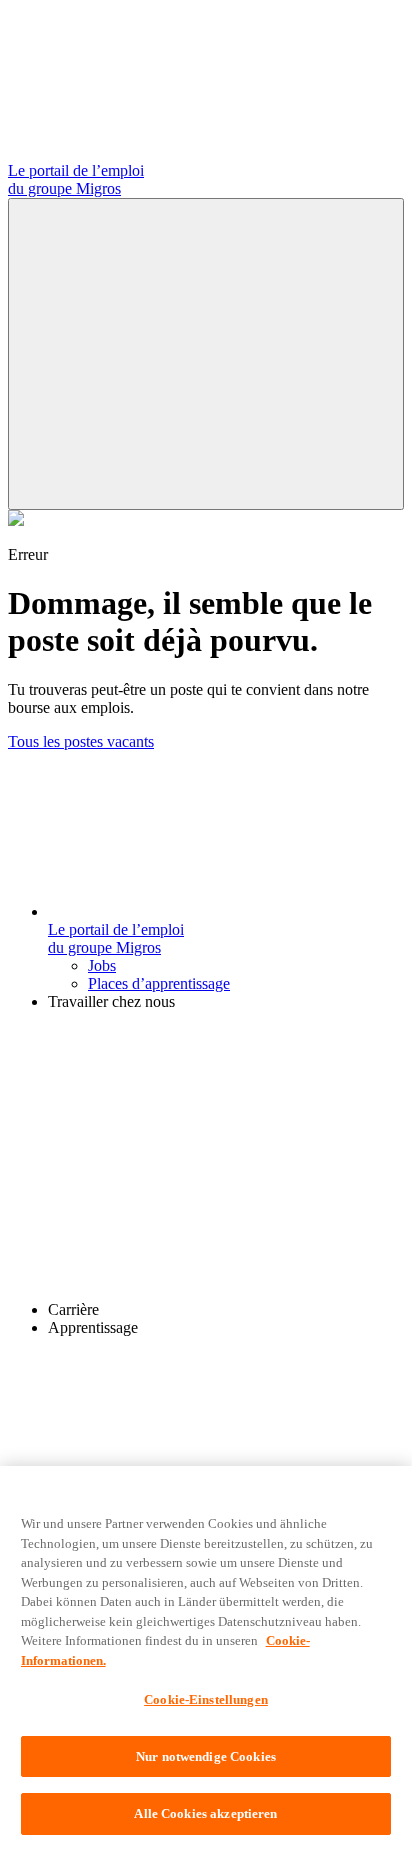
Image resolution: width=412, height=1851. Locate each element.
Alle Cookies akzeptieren (205, 1813)
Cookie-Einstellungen (206, 1699)
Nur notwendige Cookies (206, 1756)
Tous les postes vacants (81, 741)
